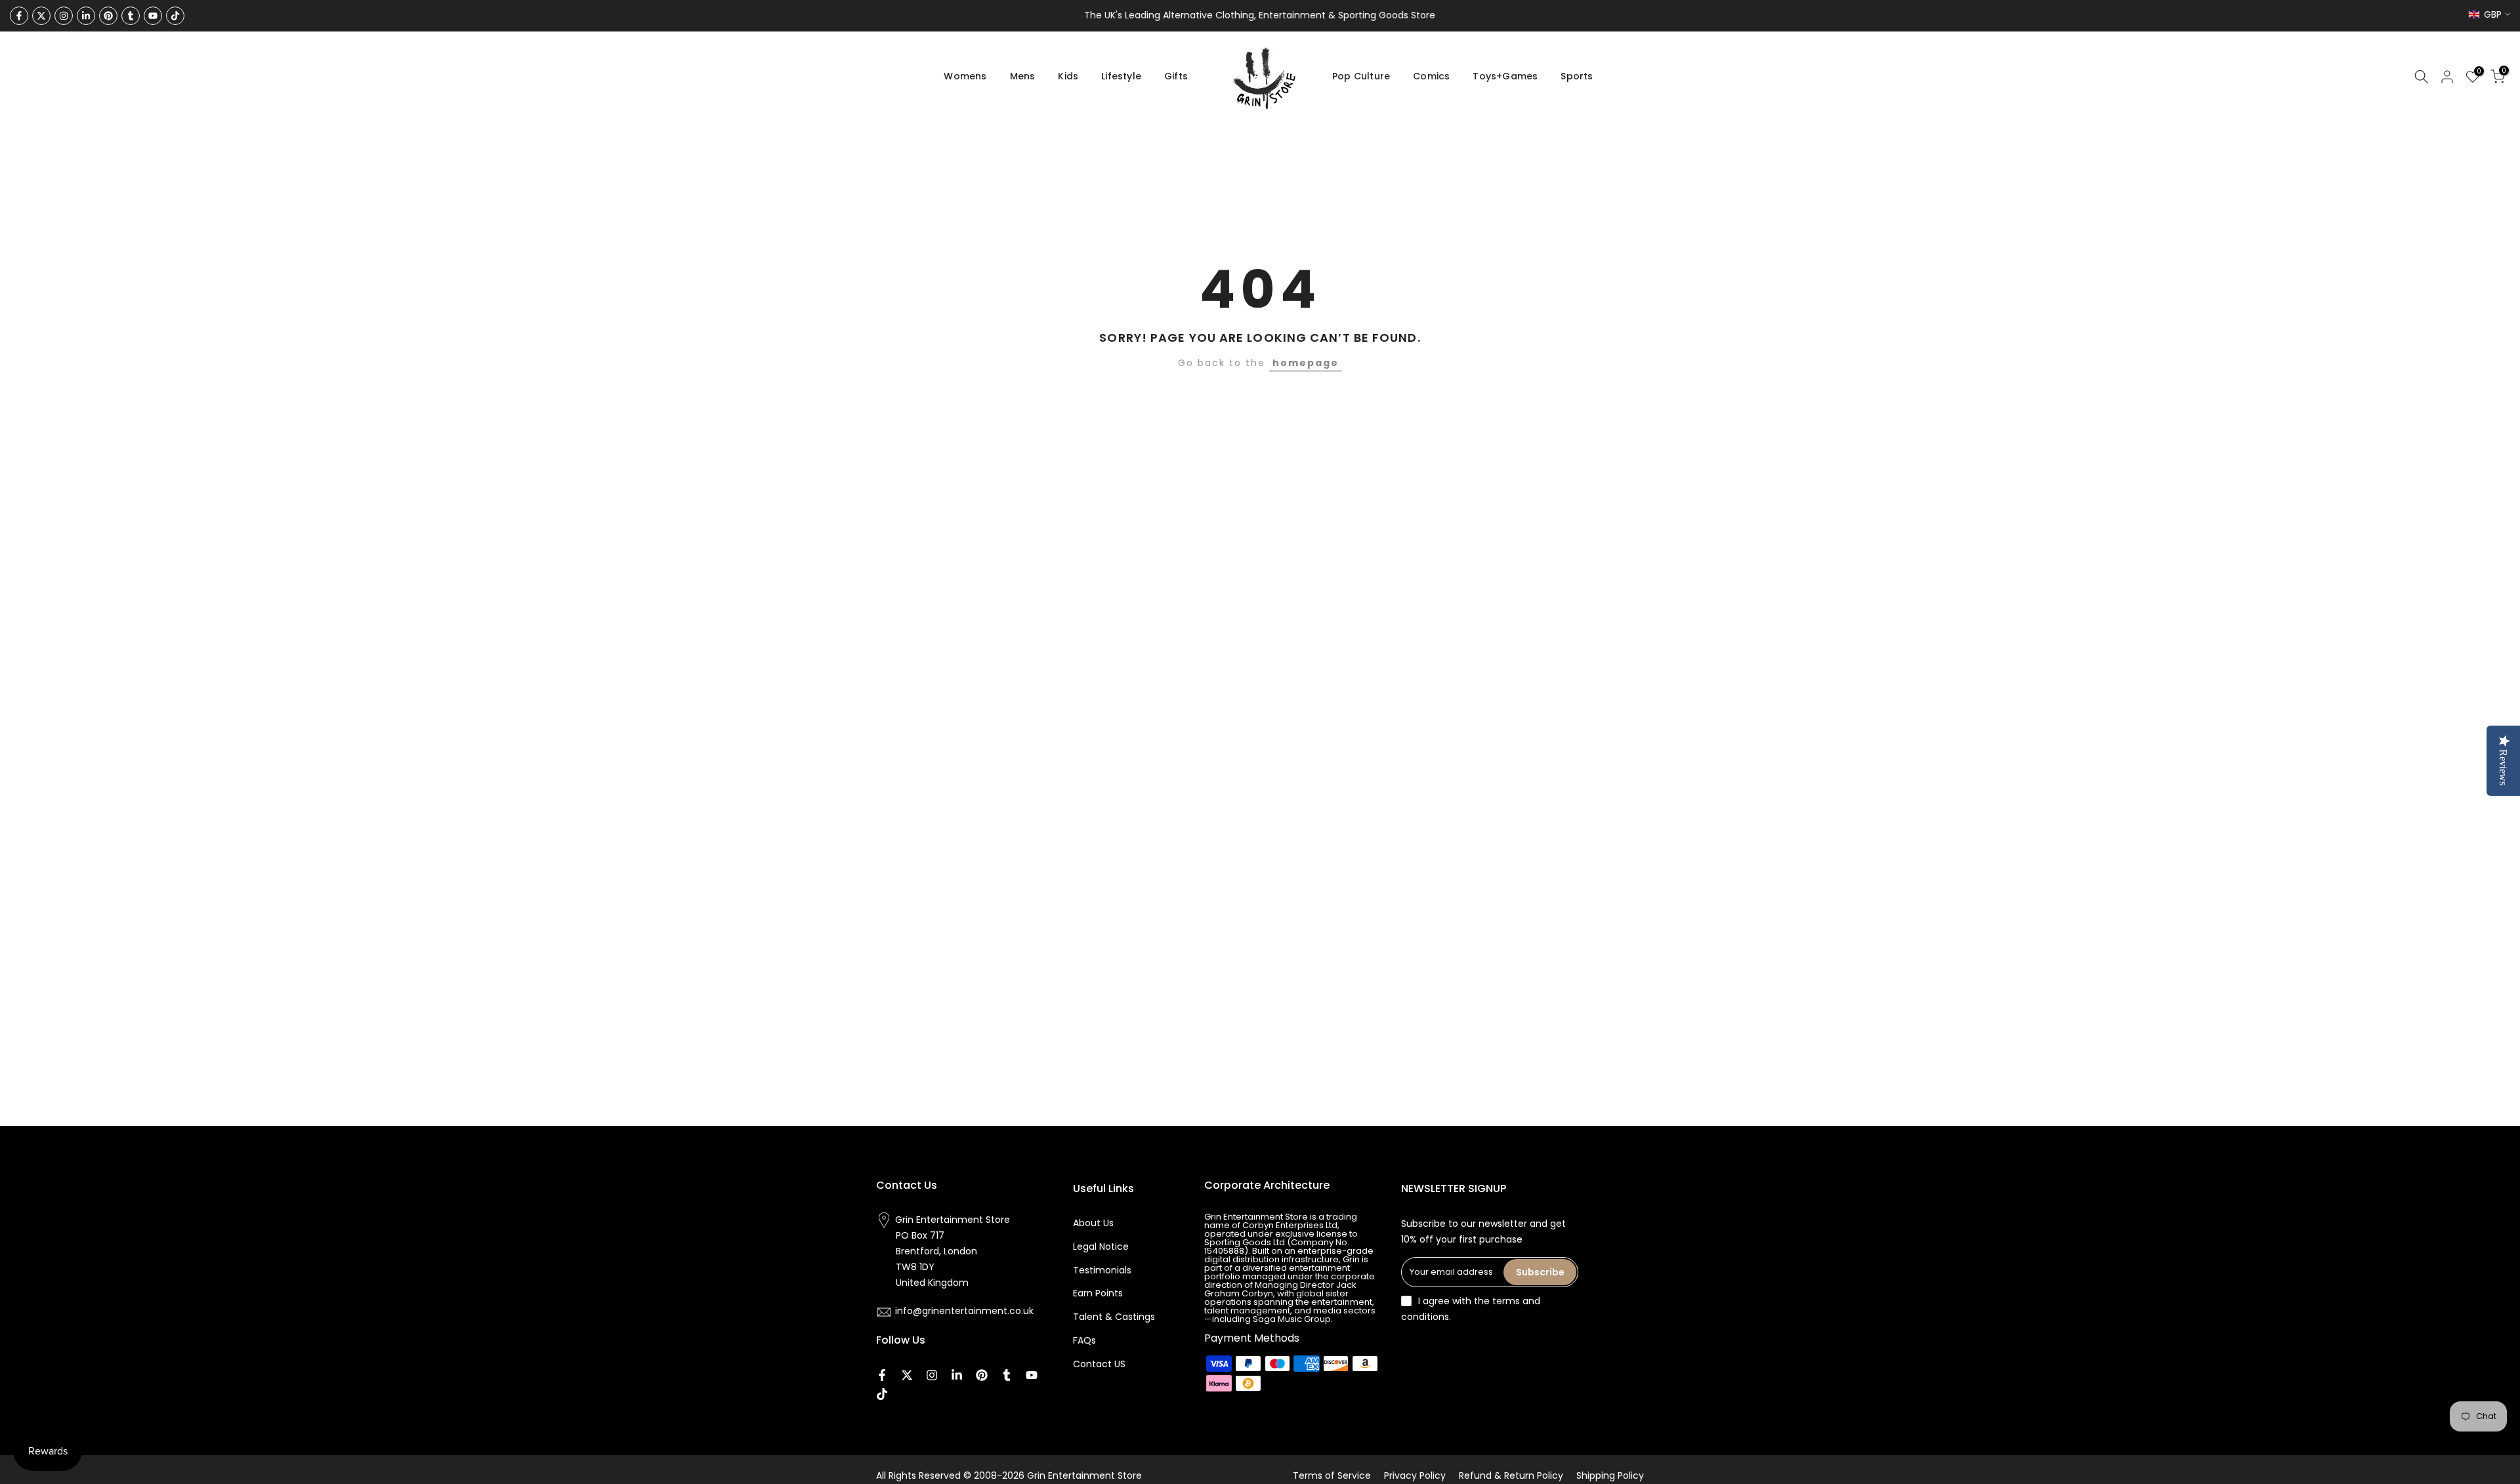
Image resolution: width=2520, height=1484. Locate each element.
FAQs (1084, 1340)
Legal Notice (1101, 1247)
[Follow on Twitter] (41, 16)
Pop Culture (1361, 76)
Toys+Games (1505, 76)
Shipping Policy (1610, 1475)
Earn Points (1098, 1293)
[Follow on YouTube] (153, 16)
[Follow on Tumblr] (131, 16)
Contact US (1099, 1364)
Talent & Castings (1114, 1317)
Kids (1068, 76)
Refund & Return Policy (1511, 1475)
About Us (1093, 1223)
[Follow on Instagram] (64, 16)
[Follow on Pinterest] (108, 16)
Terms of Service (1332, 1475)
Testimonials (1102, 1270)
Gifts (1176, 76)
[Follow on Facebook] (19, 16)
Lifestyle (1121, 76)
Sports (1577, 76)
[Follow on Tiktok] (175, 16)
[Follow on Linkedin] (86, 16)
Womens (965, 76)
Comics (1431, 76)
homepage (1306, 363)
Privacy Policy (1415, 1475)
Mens (1023, 76)
